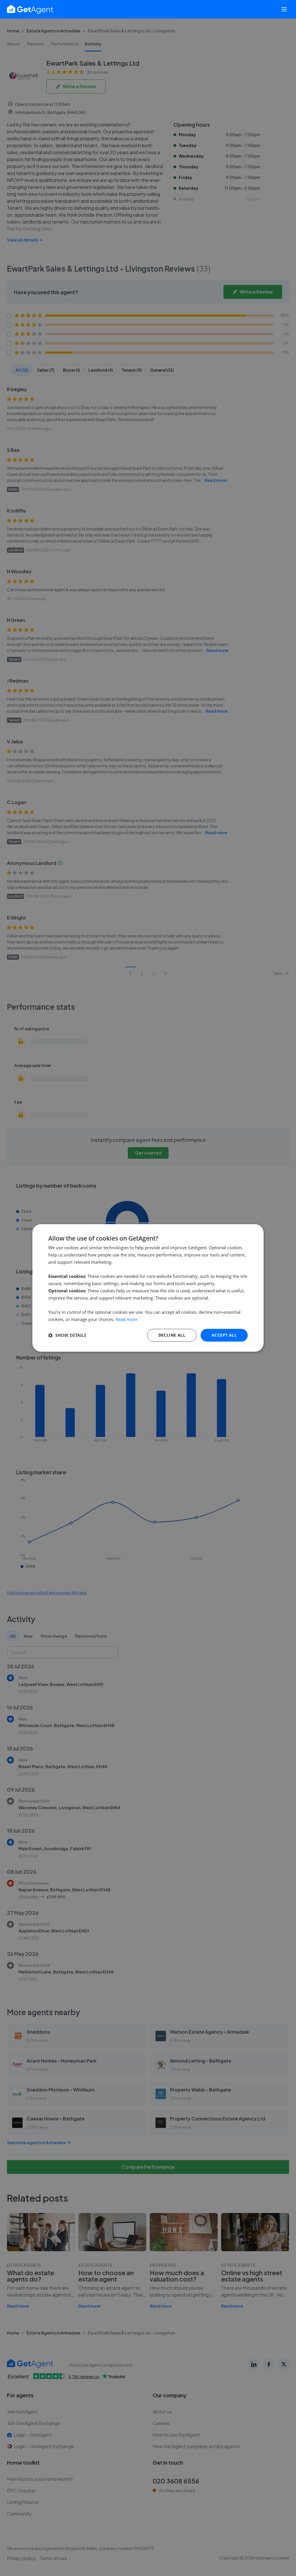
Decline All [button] (172, 1335)
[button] (67, 1335)
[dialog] (148, 1288)
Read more (126, 1319)
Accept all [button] (224, 1335)
